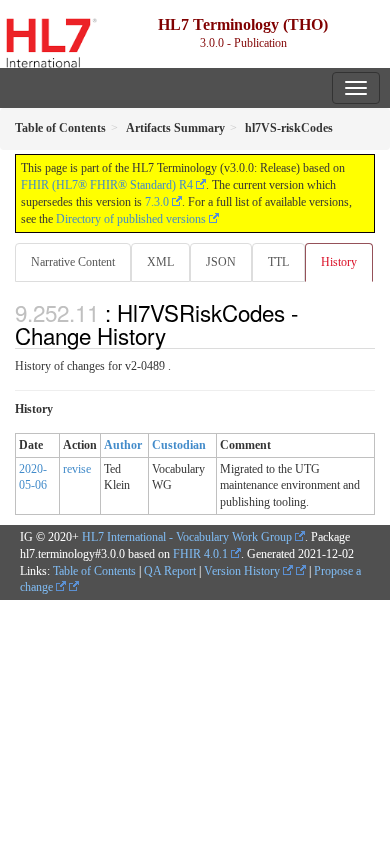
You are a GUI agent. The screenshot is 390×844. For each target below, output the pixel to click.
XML (160, 262)
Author (123, 445)
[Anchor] (177, 335)
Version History (243, 571)
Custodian (179, 445)
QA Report (170, 571)
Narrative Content (73, 262)
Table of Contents (94, 571)
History (339, 262)
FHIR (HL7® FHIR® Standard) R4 (107, 185)
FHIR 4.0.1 (200, 554)
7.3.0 (157, 202)
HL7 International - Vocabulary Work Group (187, 537)
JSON (221, 262)
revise (77, 469)
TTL (278, 262)
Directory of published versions (131, 219)
